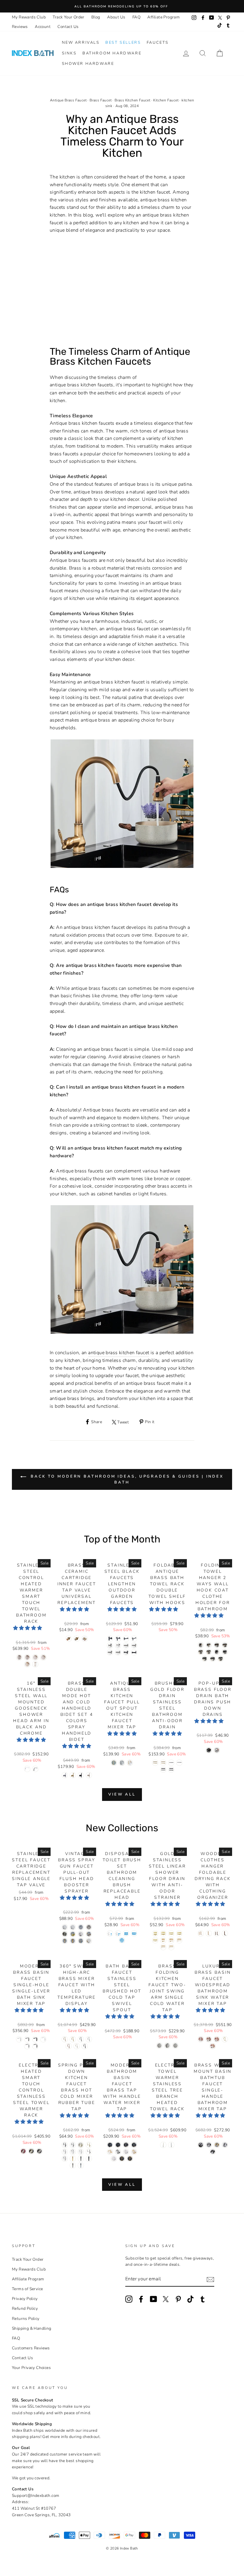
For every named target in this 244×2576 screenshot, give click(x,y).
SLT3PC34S (126, 2152)
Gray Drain (81, 2159)
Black (35, 1769)
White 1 (209, 1933)
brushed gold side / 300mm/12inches (163, 1763)
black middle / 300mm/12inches (163, 1770)
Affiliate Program (164, 17)
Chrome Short (19, 2039)
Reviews (20, 27)
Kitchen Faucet (166, 100)
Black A (110, 1639)
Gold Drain (73, 2159)
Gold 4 (81, 1941)
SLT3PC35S (114, 2159)
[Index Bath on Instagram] (129, 2299)
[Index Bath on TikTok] (190, 2299)
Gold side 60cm (171, 1947)
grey (209, 2039)
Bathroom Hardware (112, 53)
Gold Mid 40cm (171, 1933)
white (201, 2039)
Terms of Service (27, 2289)
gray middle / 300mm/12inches (171, 1763)
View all (122, 1794)
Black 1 (225, 1933)
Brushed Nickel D (134, 1646)
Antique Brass (114, 1763)
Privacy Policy (25, 2299)
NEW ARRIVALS (81, 43)
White (77, 2046)
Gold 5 (89, 1941)
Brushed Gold (65, 2039)
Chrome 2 (73, 1927)
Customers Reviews (31, 2348)
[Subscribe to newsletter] (210, 2279)
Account (43, 27)
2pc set (85, 1639)
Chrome (27, 1769)
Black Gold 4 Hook (225, 1645)
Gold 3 (73, 1941)
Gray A (89, 2152)
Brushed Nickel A (110, 1646)
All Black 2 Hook (225, 1652)
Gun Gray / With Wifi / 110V (27, 1657)
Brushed (65, 2152)
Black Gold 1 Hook (201, 1645)
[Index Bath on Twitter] (166, 2299)
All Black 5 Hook (221, 1659)
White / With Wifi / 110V (35, 1657)
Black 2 (217, 1933)
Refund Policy (25, 2308)
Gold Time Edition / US (163, 2145)
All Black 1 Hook (217, 1652)
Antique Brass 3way (130, 1763)
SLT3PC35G (110, 2152)
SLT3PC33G (122, 2159)
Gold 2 (65, 1941)
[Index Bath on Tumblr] (203, 2299)
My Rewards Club (29, 17)
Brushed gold (217, 2145)
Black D (134, 1639)
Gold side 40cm (179, 1940)
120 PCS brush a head (122, 1940)
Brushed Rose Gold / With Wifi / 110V (35, 1664)
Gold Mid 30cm (163, 1933)
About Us (116, 17)
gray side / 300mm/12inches (179, 1763)
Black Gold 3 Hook (217, 1645)
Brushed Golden (73, 1775)
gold (213, 2046)
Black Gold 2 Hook (209, 1645)
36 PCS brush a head (126, 1933)
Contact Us (68, 27)
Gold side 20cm (163, 1940)
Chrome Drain (81, 2165)
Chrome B (81, 2152)
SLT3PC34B (118, 2152)
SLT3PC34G (134, 2152)
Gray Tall (27, 2046)
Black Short (35, 2039)
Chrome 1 (65, 1927)
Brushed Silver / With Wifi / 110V (43, 1657)
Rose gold (69, 2046)
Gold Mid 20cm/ (155, 1933)
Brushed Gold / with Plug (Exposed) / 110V (31, 2151)
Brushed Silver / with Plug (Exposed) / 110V (23, 2151)
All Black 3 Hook (205, 1659)
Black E (126, 1652)
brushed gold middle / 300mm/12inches (155, 1763)
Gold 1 (89, 1934)
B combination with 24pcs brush (118, 1933)
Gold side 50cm (163, 1947)
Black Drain (89, 2159)
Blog (96, 17)
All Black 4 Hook (213, 1659)
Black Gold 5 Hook (201, 1652)
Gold (73, 2039)
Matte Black (122, 1763)
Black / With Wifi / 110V (19, 1657)
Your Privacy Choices (31, 2368)
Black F (134, 1652)
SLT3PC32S (134, 2145)
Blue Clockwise (77, 1639)
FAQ (136, 17)
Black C (126, 1639)
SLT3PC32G (130, 2159)
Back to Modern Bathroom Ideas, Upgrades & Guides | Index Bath (126, 1479)
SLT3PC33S (126, 2145)
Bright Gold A (81, 2145)
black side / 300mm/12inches (171, 1770)
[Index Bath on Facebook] (141, 2299)
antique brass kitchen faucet (119, 1353)
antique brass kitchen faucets (82, 385)
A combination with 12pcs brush (110, 1933)
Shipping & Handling (32, 2328)
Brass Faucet (101, 100)
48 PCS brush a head (134, 1933)
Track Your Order (68, 17)
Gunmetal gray (209, 2145)
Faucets (158, 43)
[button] (28, 1628)
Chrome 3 (81, 1927)
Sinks (69, 53)
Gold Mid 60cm (155, 1940)
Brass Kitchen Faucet (132, 100)
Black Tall (35, 2046)
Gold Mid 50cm (179, 1933)
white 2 (201, 1933)
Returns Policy (26, 2319)
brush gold (225, 2039)
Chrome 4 (89, 1927)
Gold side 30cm (171, 1940)
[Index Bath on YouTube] (154, 2299)
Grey (81, 2039)
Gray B (65, 2159)
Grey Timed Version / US (171, 2145)
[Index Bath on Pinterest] (178, 2299)
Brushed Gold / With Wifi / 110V (27, 1664)
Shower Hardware (88, 64)
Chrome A (73, 2152)
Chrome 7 (81, 1934)
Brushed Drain (73, 2165)
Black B (118, 1639)
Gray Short (27, 2039)
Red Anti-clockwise (69, 1639)
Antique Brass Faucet (68, 100)
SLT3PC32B (118, 2145)
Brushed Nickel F (118, 1652)
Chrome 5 (65, 1934)
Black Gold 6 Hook (209, 1652)
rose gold (217, 2039)
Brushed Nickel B (118, 1646)
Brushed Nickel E (110, 1652)
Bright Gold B (89, 2145)
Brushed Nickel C (126, 1646)
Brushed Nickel (89, 1775)
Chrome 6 (73, 1934)
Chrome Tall (43, 2039)
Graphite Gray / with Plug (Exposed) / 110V (39, 2151)
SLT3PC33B (110, 2145)
